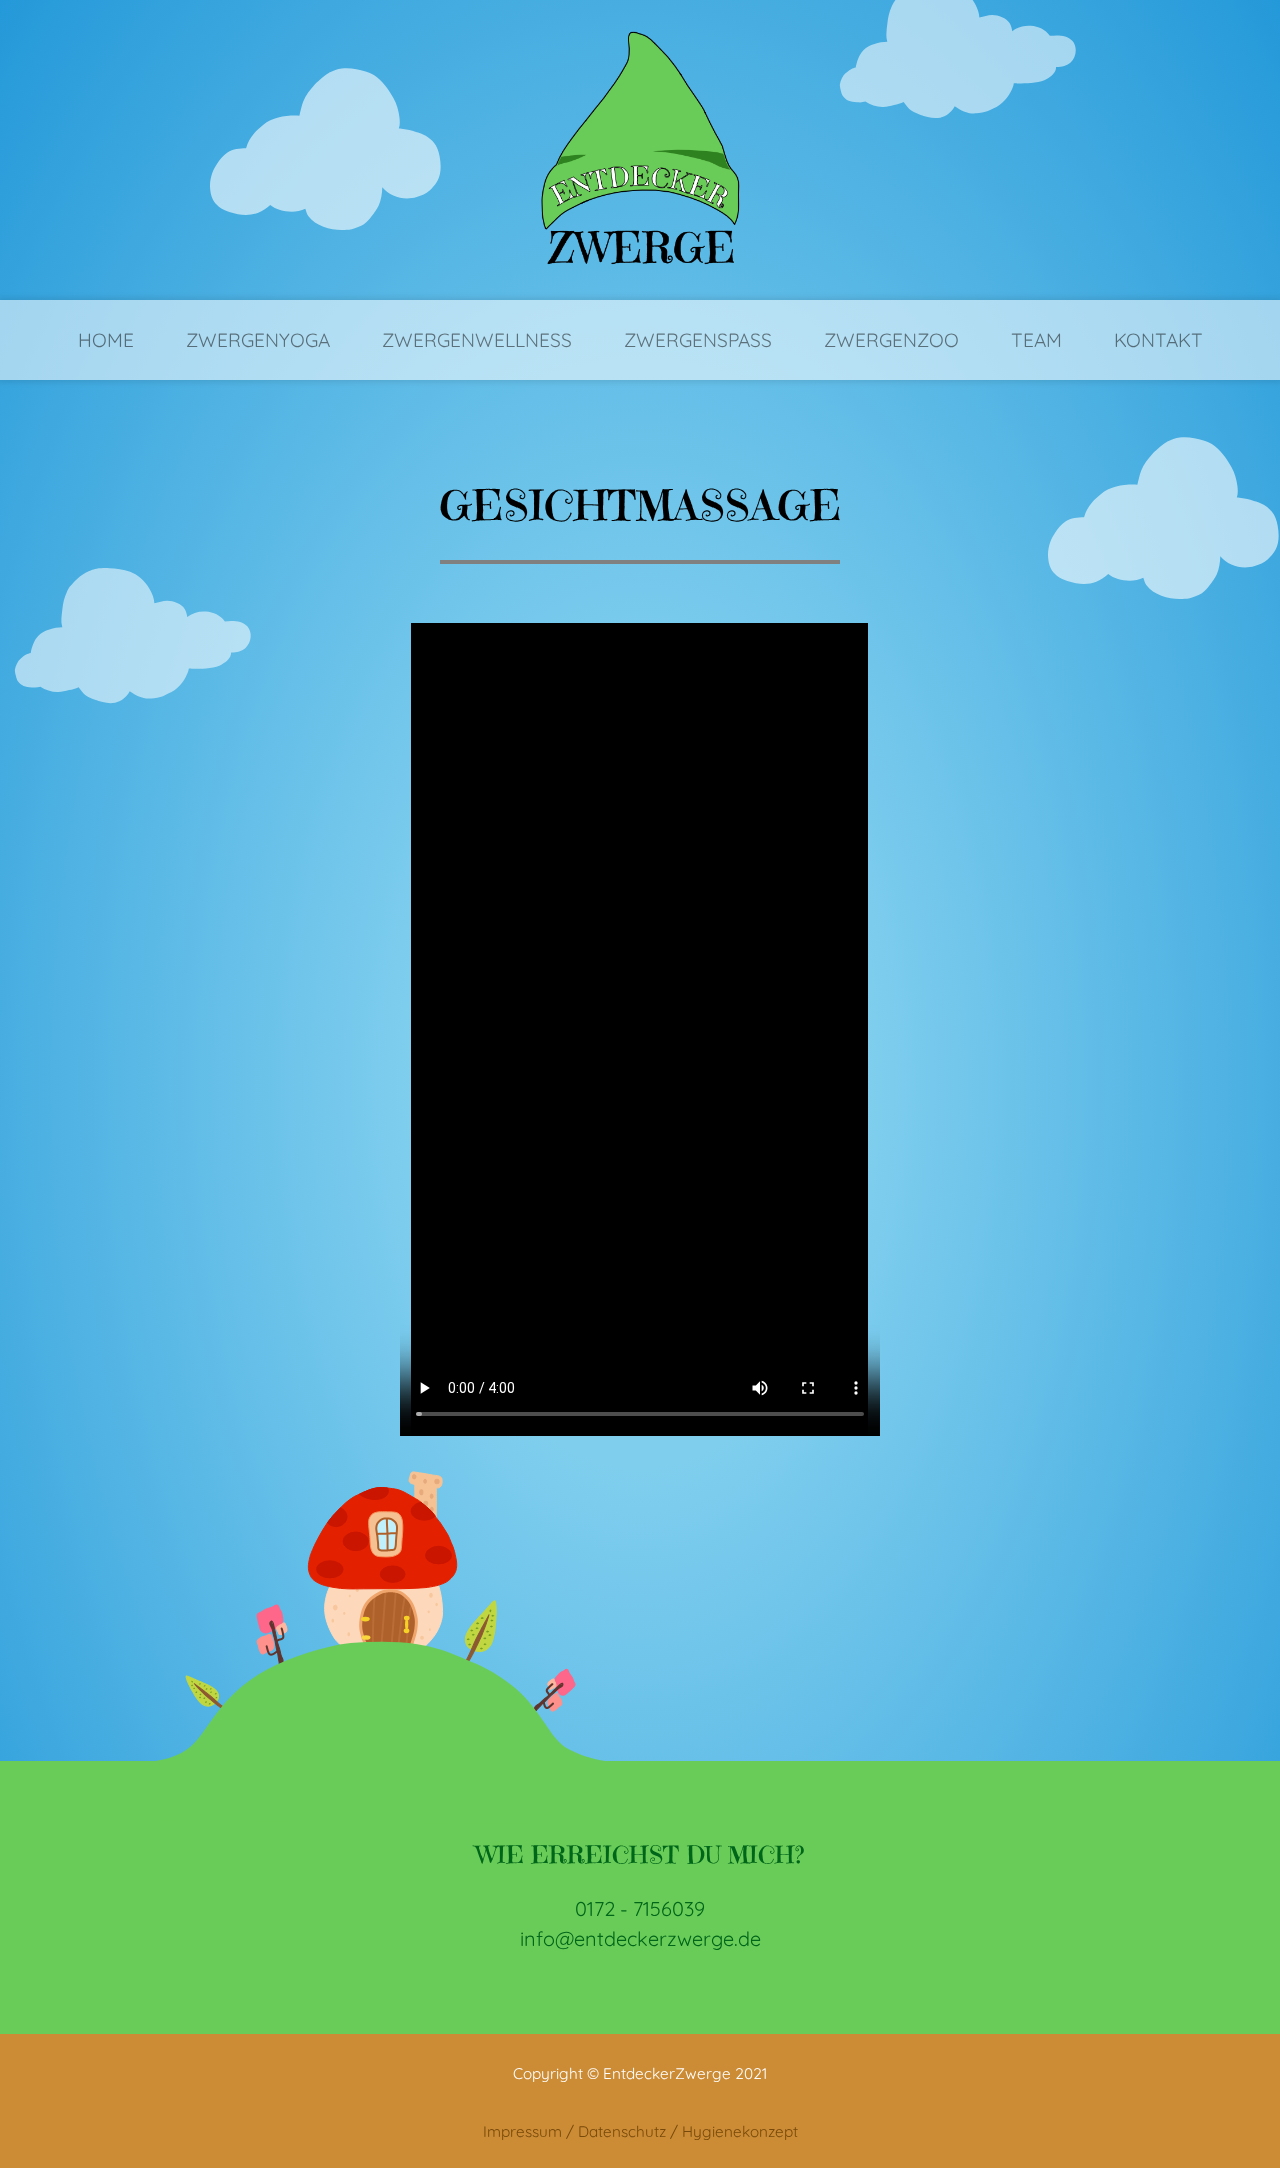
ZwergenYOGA (258, 340)
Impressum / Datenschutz (574, 2131)
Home (106, 340)
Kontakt (1158, 340)
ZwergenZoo (891, 340)
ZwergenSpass (698, 340)
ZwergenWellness (477, 340)
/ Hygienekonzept (734, 2131)
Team (1036, 340)
